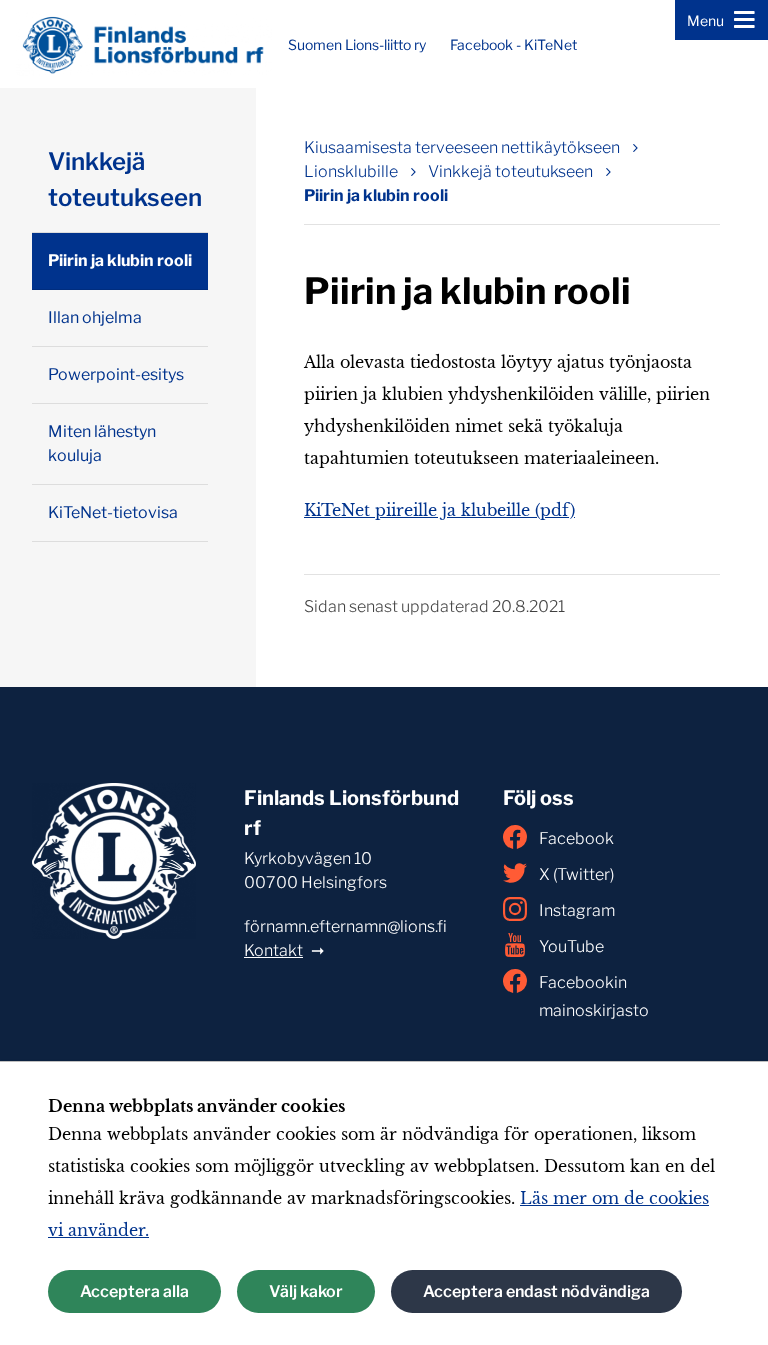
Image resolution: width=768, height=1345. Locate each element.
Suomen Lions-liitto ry (357, 44)
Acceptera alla (134, 1291)
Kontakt (273, 950)
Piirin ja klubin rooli (376, 195)
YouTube (571, 946)
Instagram (577, 910)
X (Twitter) (576, 874)
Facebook (576, 838)
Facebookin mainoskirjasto (594, 996)
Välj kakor (306, 1291)
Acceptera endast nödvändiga (536, 1291)
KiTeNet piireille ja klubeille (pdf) (439, 510)
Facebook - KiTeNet (513, 44)
